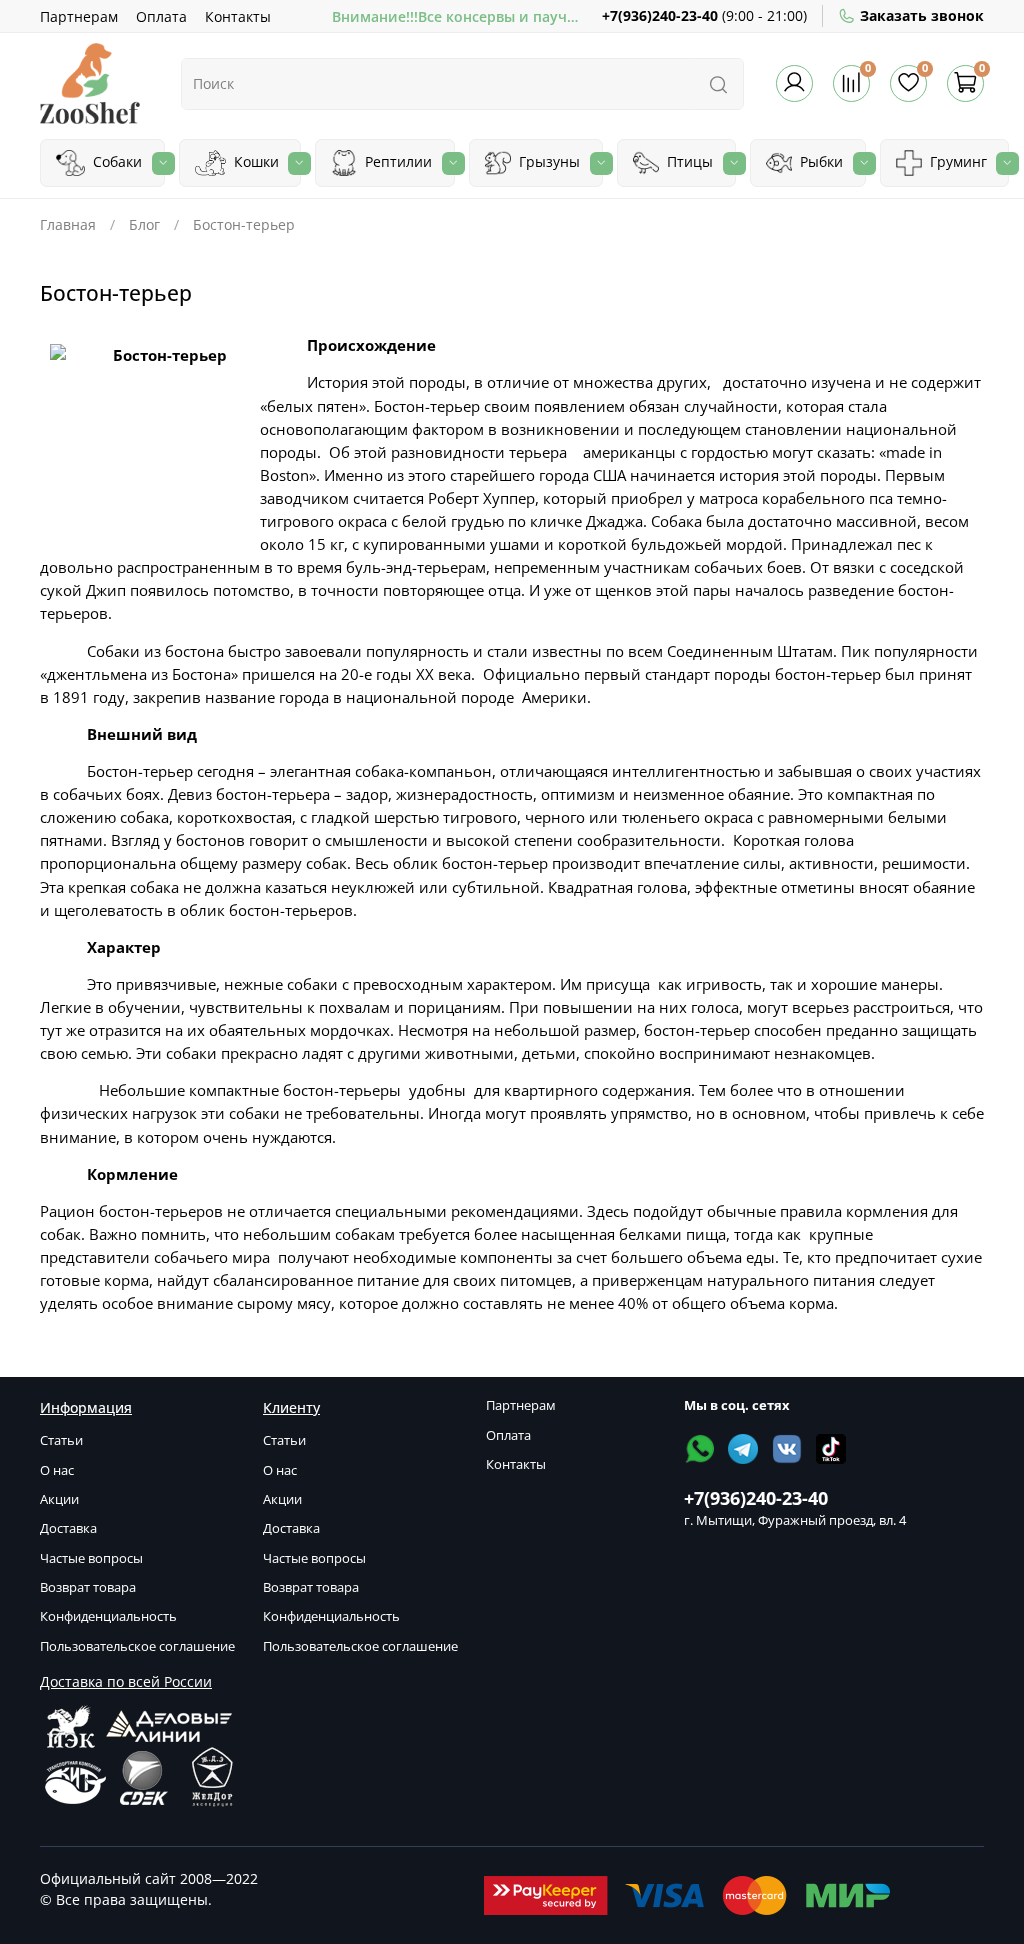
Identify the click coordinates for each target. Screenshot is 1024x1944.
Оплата (161, 16)
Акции (59, 1499)
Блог (144, 224)
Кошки (254, 161)
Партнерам (79, 16)
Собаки (115, 161)
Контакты (238, 16)
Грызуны (547, 161)
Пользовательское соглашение (137, 1646)
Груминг (956, 161)
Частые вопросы (91, 1558)
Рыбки (819, 161)
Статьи (61, 1440)
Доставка (68, 1528)
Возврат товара (88, 1587)
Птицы (688, 161)
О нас (57, 1470)
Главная (68, 224)
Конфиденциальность (108, 1616)
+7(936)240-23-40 (660, 15)
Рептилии (396, 161)
